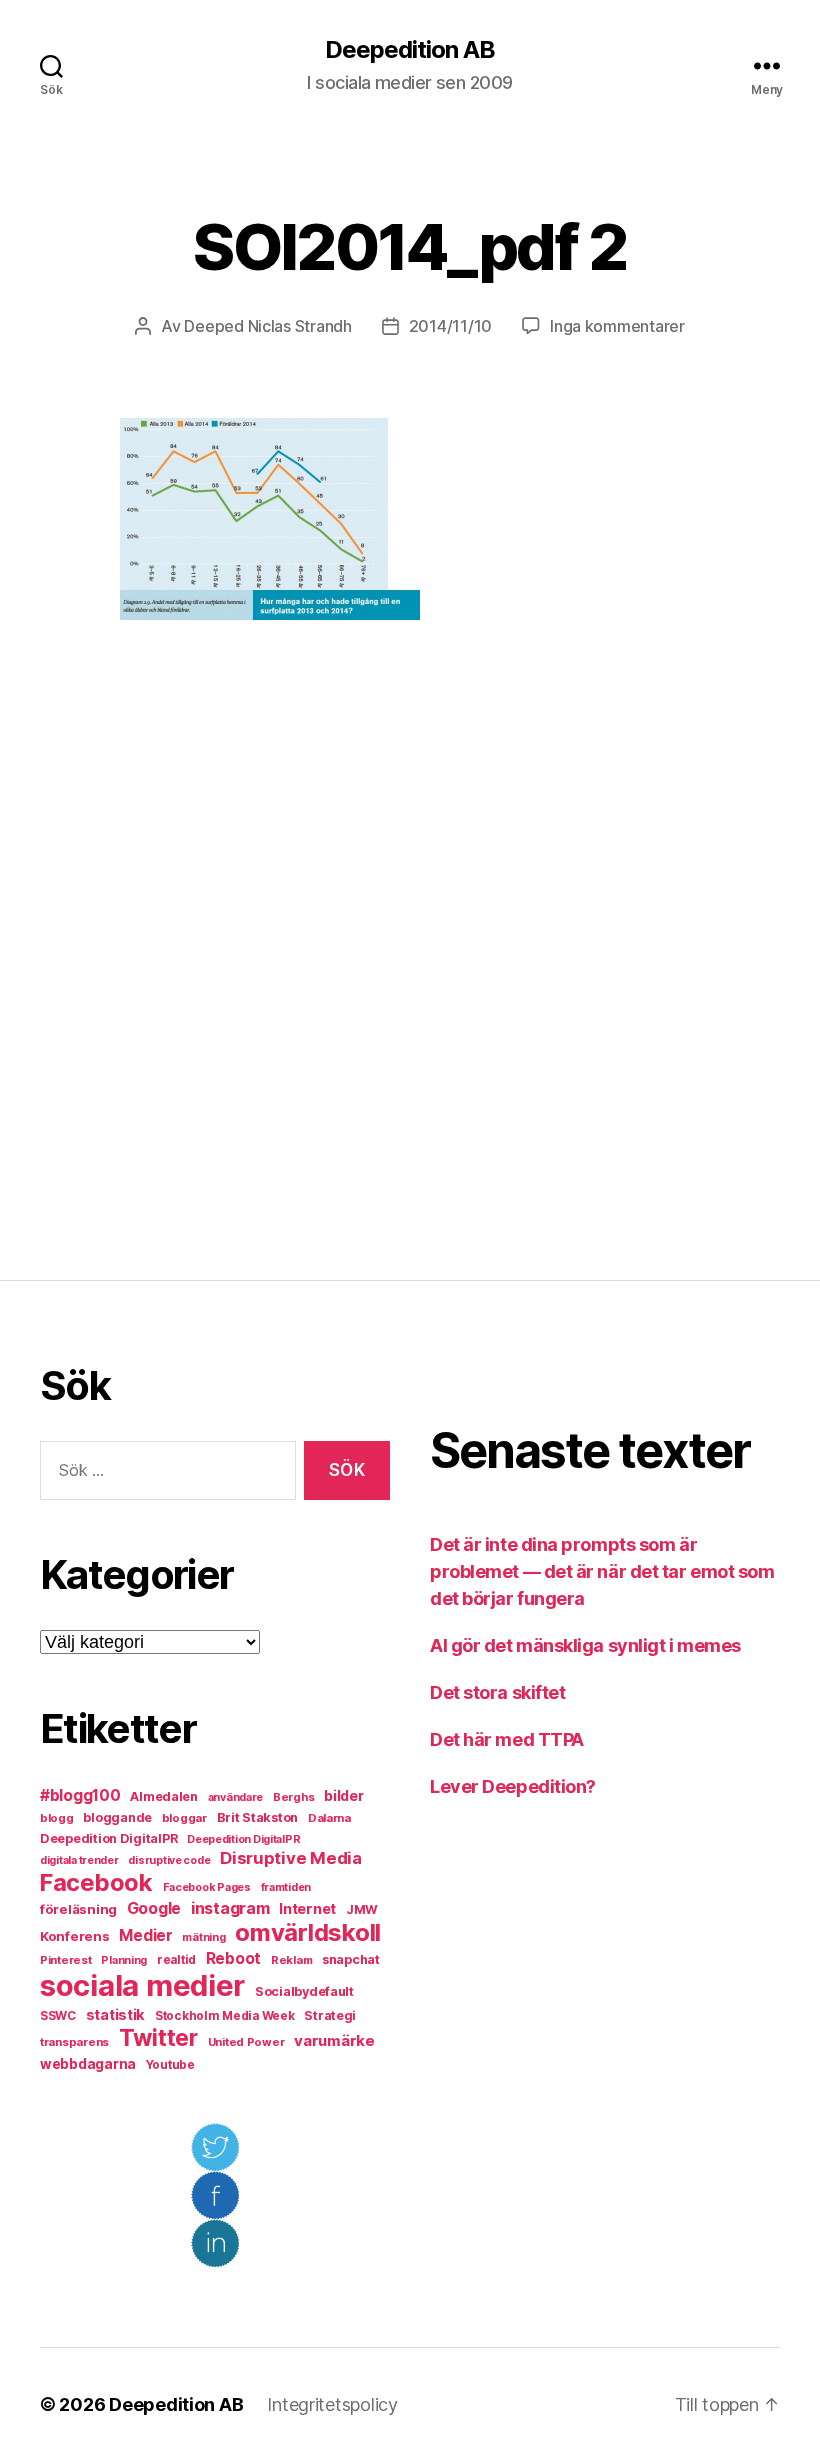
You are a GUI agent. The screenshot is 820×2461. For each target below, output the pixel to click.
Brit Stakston (258, 1817)
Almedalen (164, 1796)
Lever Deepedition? (513, 1786)
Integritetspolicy (332, 2404)
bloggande (117, 1817)
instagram (230, 1908)
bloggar (184, 1818)
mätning (203, 1937)
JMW (362, 1909)
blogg (57, 1818)
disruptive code (169, 1860)
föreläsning (78, 1909)
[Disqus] (410, 950)
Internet (307, 1909)
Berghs (293, 1797)
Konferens (75, 1936)
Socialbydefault (304, 1991)
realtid (176, 1960)
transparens (74, 2042)
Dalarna (329, 1818)
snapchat (351, 1959)
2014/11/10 (450, 326)
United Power (246, 2042)
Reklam (291, 1960)
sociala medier (142, 1985)
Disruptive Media (291, 1858)
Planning (124, 1960)
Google (154, 1908)
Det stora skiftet (497, 1692)
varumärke (334, 2040)
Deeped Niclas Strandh (267, 326)
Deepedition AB (410, 50)
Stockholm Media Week (225, 2016)
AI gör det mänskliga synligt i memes (585, 1645)
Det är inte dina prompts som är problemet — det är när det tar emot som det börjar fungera (602, 1571)
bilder (343, 1795)
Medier (145, 1935)
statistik (116, 2015)
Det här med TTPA (507, 1739)
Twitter (158, 2038)
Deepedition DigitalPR (108, 1838)
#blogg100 (80, 1795)
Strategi (330, 2015)
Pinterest (66, 1960)
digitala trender (79, 1860)
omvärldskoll (308, 1932)
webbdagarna (88, 2064)
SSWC (58, 2016)
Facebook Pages (207, 1887)
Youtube (170, 2065)
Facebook (96, 1882)
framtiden (286, 1887)
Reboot (233, 1958)
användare (236, 1797)
